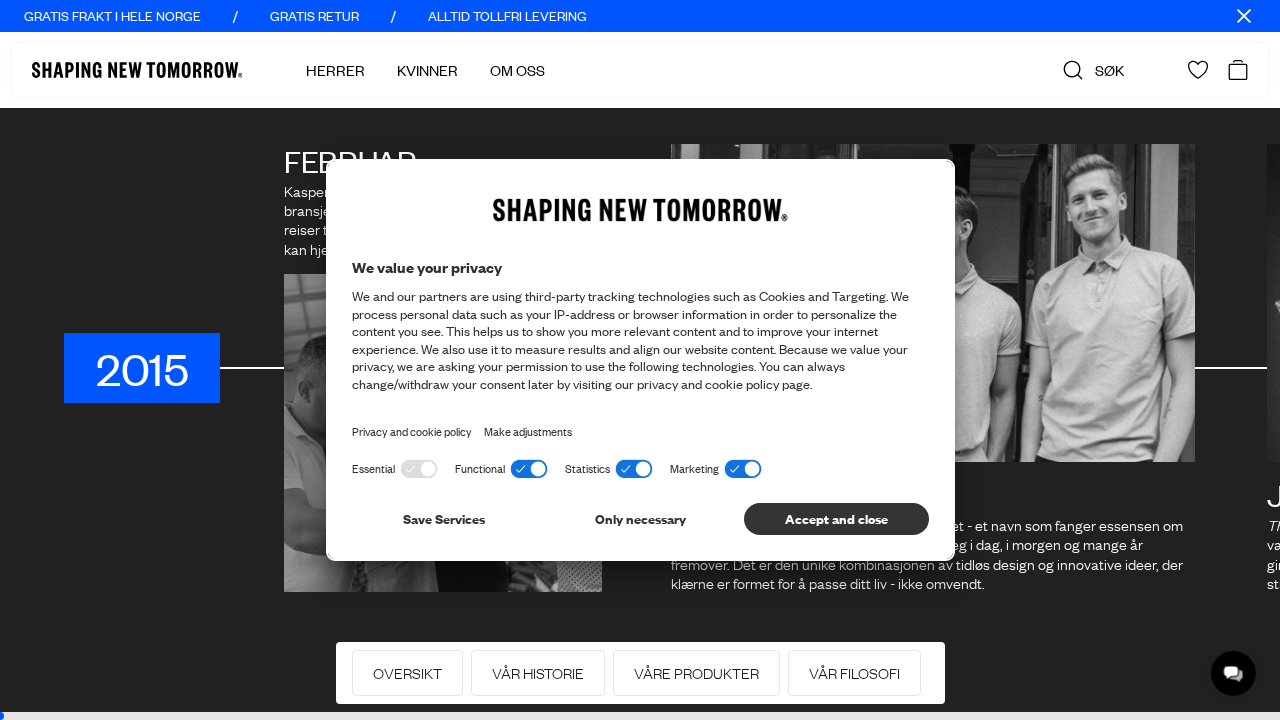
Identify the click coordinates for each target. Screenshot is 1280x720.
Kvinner (427, 70)
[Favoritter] (1198, 70)
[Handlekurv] (1238, 70)
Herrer (335, 70)
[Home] (137, 70)
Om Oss (517, 70)
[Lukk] (1244, 16)
